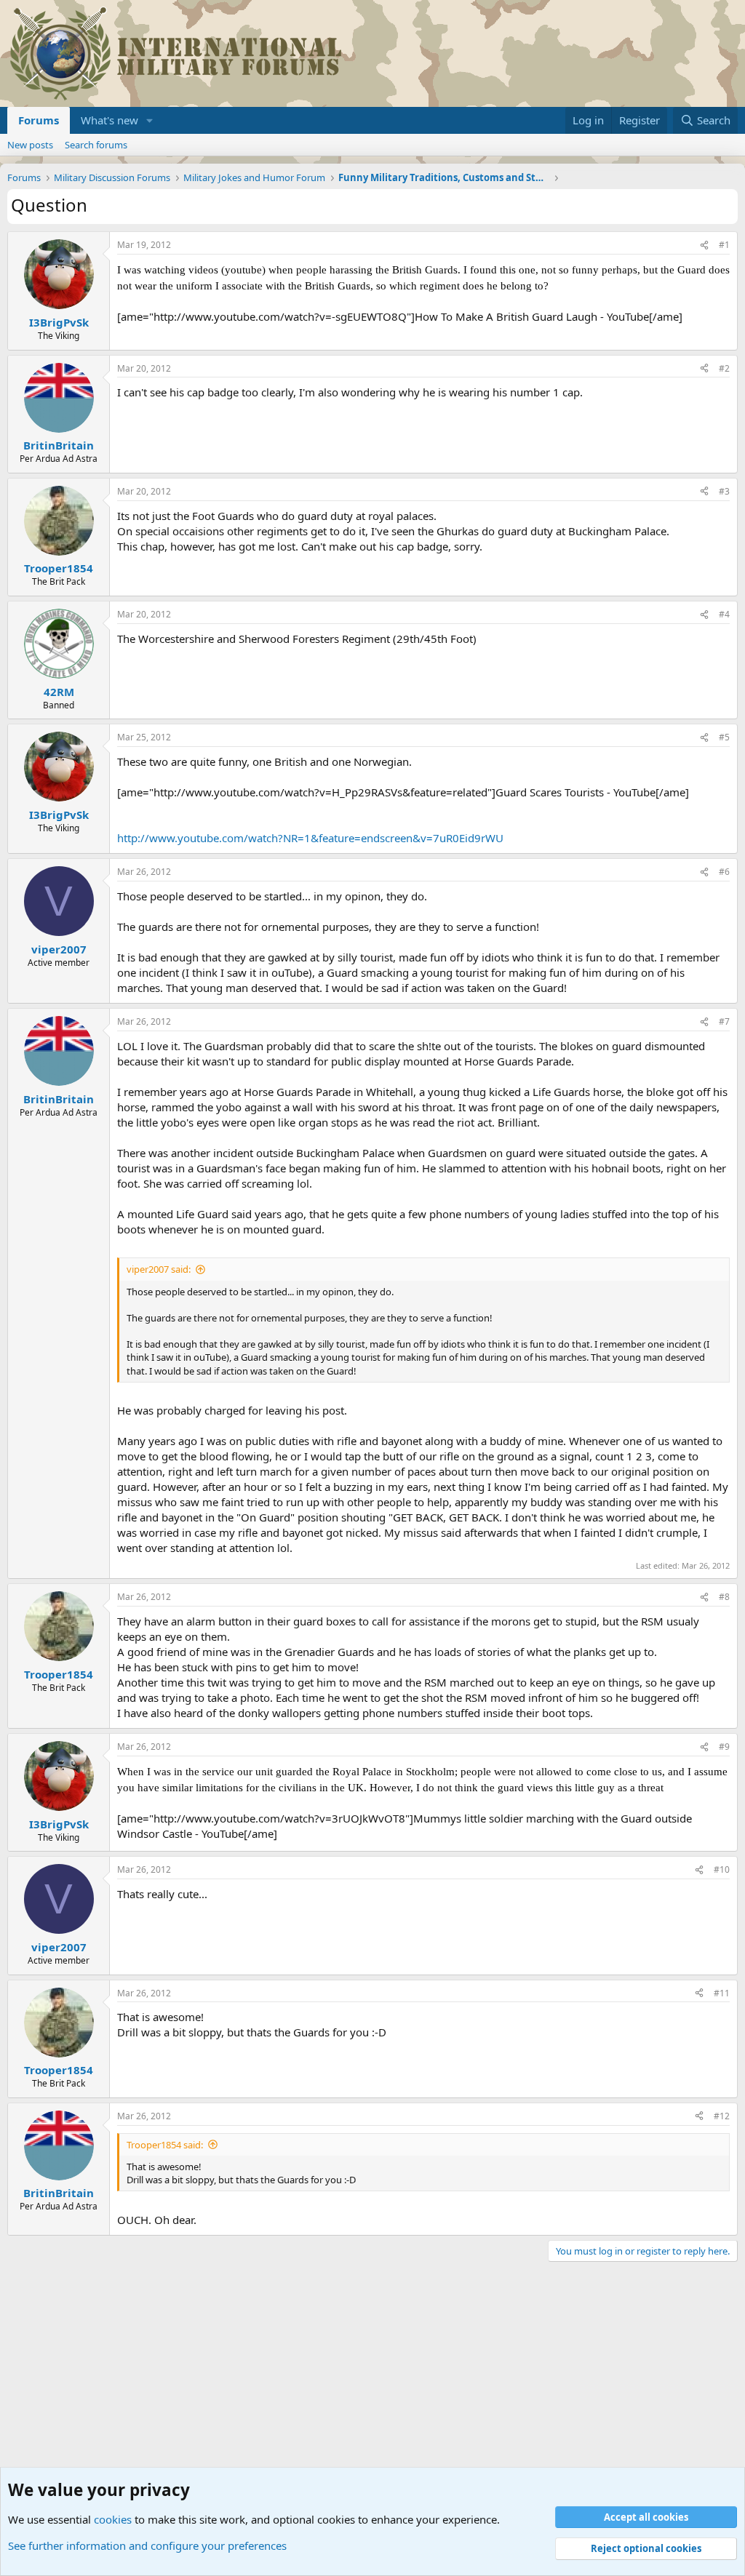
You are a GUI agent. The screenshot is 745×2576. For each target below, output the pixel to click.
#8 (724, 1597)
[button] (150, 120)
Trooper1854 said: (165, 2145)
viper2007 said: (159, 1269)
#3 (724, 491)
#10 (722, 1869)
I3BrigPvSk (59, 322)
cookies (113, 2519)
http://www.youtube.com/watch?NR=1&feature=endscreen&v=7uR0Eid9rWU (310, 838)
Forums (39, 120)
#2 (724, 368)
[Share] (704, 245)
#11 (722, 1993)
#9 (724, 1747)
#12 (722, 2116)
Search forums (96, 145)
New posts (30, 145)
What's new (109, 120)
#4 (724, 614)
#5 (724, 737)
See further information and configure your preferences (147, 2545)
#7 (724, 1021)
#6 (724, 872)
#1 (724, 245)
